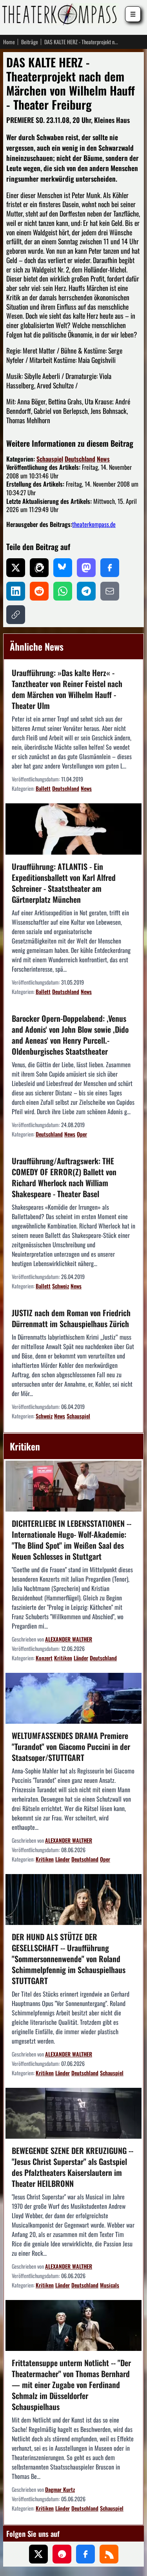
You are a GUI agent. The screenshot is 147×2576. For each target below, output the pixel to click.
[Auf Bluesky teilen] (63, 568)
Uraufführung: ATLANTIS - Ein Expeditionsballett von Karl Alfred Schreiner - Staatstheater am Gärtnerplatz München (64, 883)
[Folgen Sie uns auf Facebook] (85, 2554)
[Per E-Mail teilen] (110, 591)
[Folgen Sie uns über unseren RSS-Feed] (109, 2554)
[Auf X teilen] (16, 568)
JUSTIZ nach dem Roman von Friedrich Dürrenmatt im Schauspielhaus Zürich (71, 1318)
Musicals (110, 2285)
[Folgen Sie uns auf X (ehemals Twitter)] (38, 2554)
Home (9, 42)
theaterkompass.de (94, 524)
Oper (82, 1134)
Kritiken (63, 1658)
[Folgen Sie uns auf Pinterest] (62, 2554)
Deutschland (80, 459)
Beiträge (30, 42)
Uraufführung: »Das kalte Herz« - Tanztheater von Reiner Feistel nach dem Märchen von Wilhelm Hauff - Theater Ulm (67, 689)
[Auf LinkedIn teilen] (16, 591)
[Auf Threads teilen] (39, 568)
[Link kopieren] (16, 615)
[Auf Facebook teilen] (110, 568)
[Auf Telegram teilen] (86, 591)
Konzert (44, 1658)
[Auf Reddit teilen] (39, 591)
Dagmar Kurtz (60, 2489)
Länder (81, 1658)
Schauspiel (50, 459)
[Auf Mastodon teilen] (86, 568)
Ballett (43, 788)
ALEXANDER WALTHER (69, 1639)
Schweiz (61, 1286)
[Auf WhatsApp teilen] (63, 591)
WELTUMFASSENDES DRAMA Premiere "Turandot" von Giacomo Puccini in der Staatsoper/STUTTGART (71, 1746)
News (103, 459)
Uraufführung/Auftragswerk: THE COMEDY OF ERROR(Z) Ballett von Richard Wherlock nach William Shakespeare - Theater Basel (64, 1177)
